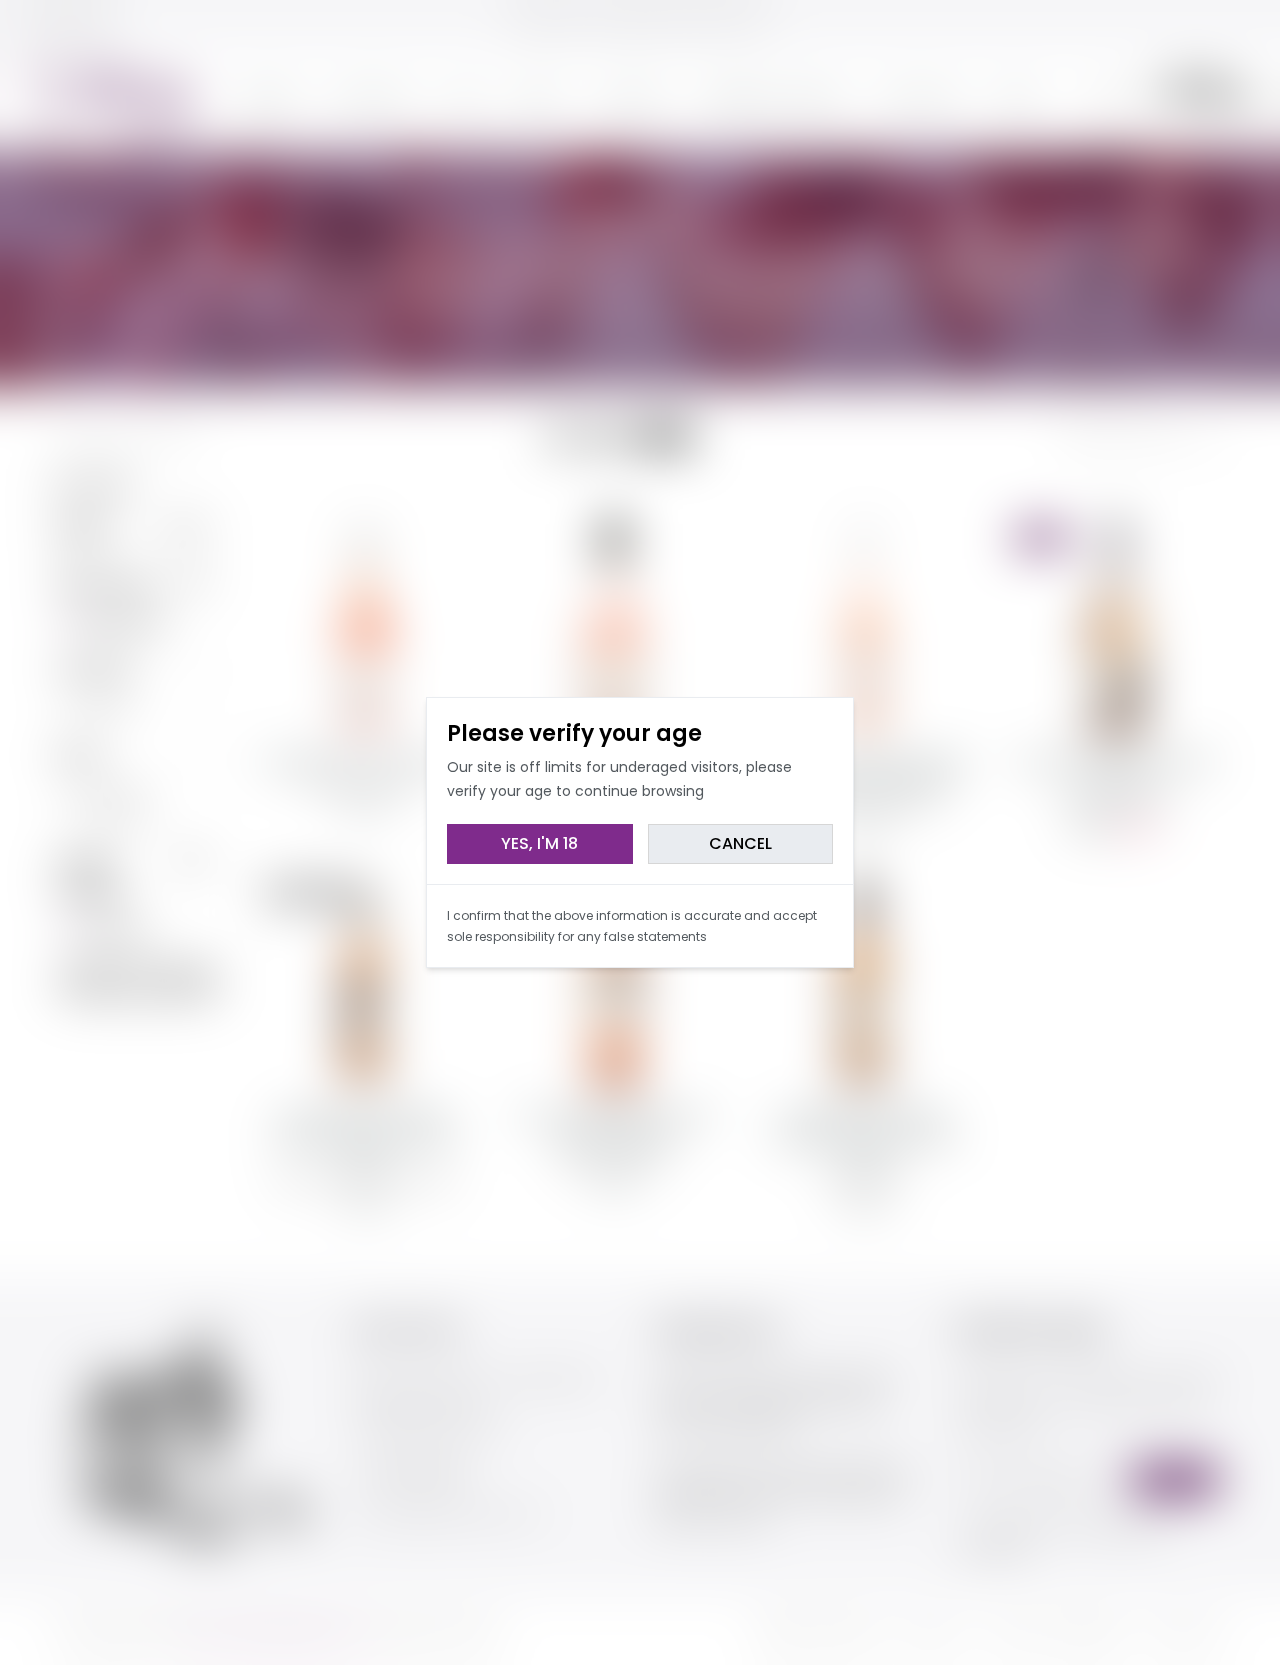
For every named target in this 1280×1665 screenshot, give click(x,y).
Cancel (740, 843)
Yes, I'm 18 (539, 843)
